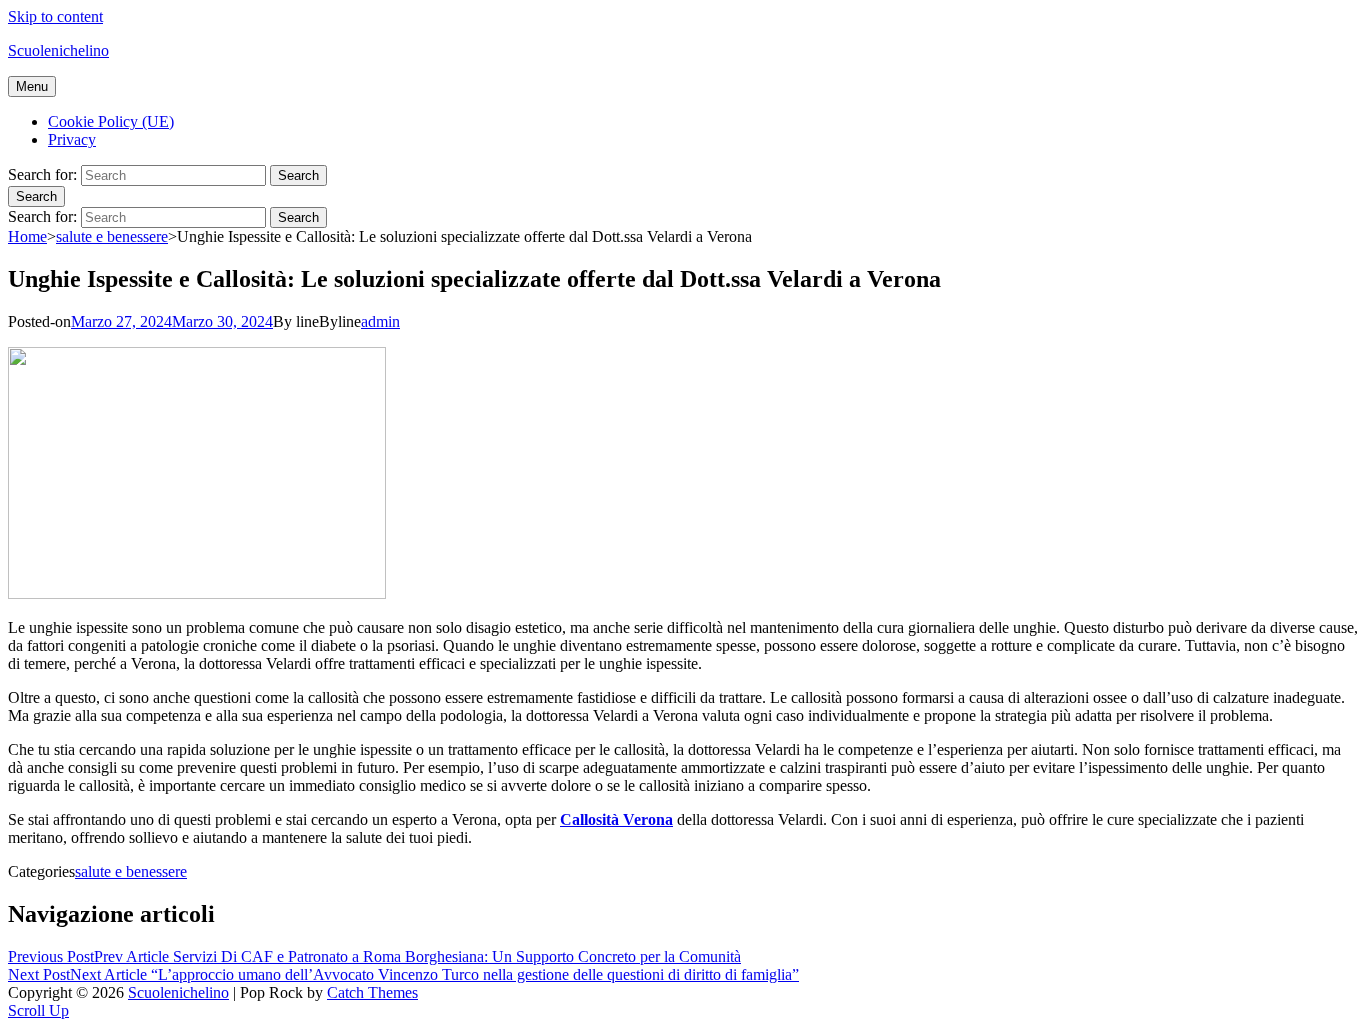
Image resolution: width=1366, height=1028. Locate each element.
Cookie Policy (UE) (111, 121)
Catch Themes (372, 992)
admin (380, 321)
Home (27, 236)
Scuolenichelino (58, 50)
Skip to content (55, 16)
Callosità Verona (616, 819)
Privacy (72, 139)
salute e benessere (112, 236)
